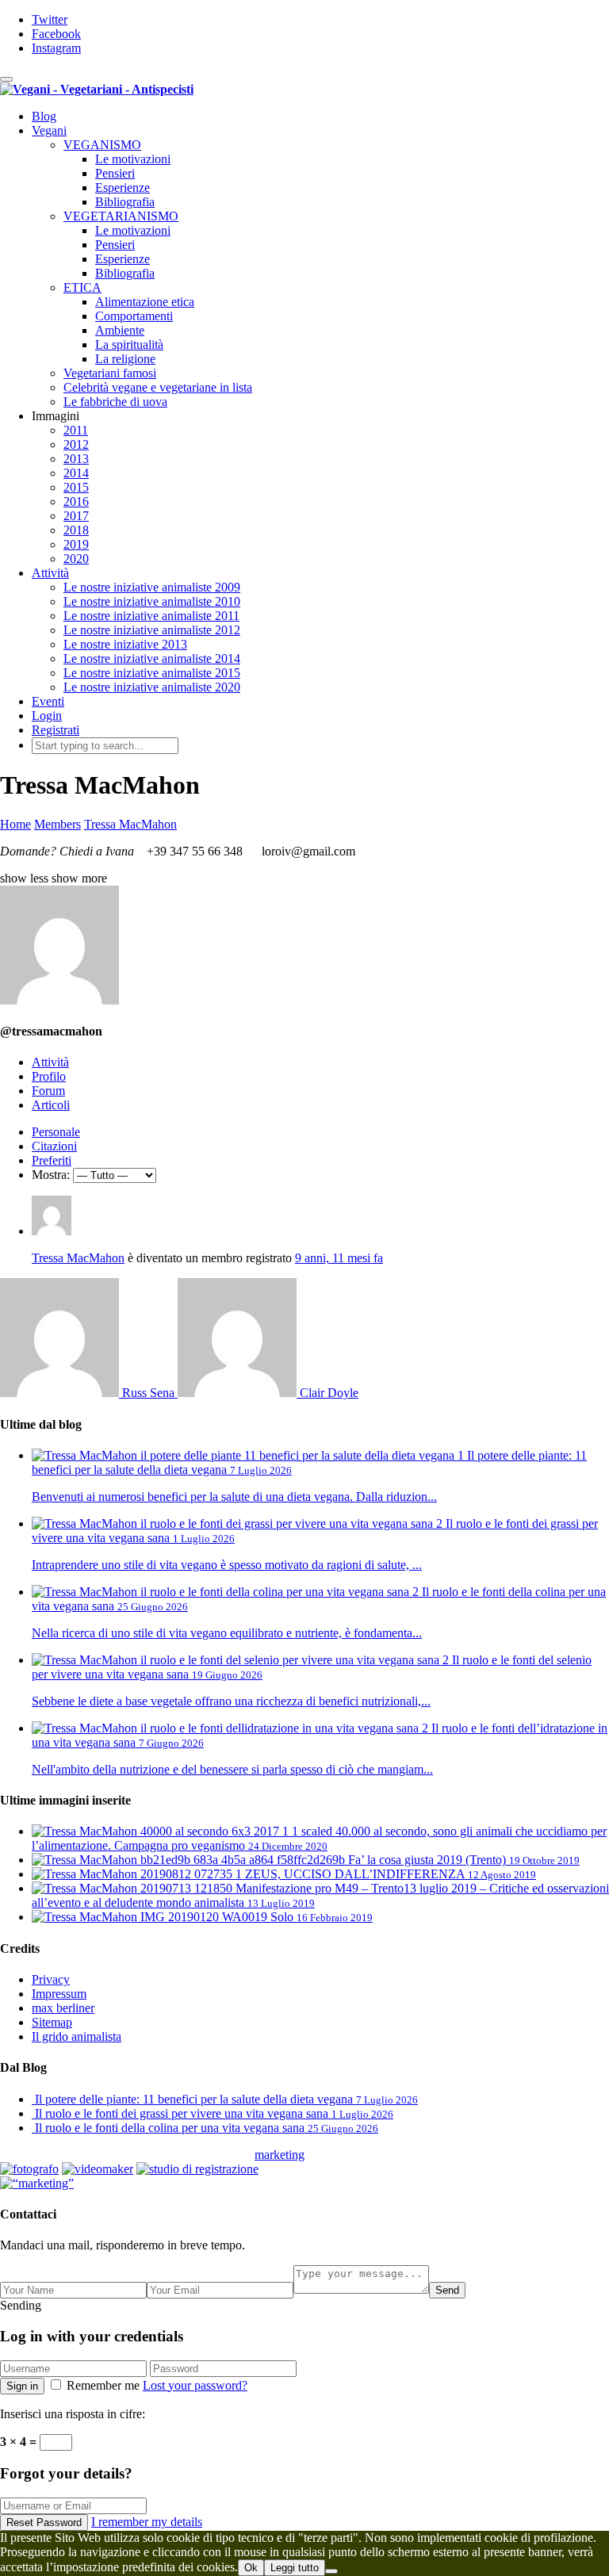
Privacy (51, 1979)
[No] (331, 2571)
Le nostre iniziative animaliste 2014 (152, 658)
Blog (44, 116)
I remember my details (147, 2522)
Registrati (56, 730)
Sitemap (52, 2022)
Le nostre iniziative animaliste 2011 (151, 616)
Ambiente (120, 330)
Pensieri (115, 173)
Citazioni (54, 1146)
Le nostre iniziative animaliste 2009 (152, 587)
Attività (50, 573)
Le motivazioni (133, 159)
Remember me (103, 2385)
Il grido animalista (77, 2036)
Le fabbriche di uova (115, 402)
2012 (76, 444)
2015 (76, 487)
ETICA (82, 287)
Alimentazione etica (145, 302)
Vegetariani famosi (110, 373)
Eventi (48, 701)
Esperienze (123, 188)
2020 (76, 559)
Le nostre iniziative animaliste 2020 (152, 687)
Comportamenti (134, 316)
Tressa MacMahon (78, 1258)
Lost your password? (195, 2385)
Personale (56, 1132)
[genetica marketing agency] (344, 2159)
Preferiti (52, 1160)
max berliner (63, 2008)
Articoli (51, 1105)
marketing (280, 2155)
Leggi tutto (295, 2568)
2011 (76, 430)
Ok (251, 2568)
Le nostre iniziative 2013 (125, 644)
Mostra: (51, 1175)
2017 (76, 516)
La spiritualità (129, 344)
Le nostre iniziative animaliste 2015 (152, 673)
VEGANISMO (102, 145)
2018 (76, 530)
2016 (76, 501)
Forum (48, 1091)
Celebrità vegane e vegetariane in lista (158, 387)
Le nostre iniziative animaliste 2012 (152, 630)
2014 (76, 473)
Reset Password (44, 2522)
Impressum (59, 1994)
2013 (76, 459)
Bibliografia (125, 202)
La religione (125, 359)
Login (47, 716)
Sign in (22, 2386)
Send (447, 2290)
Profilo (49, 1076)
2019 (76, 544)
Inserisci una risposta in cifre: (73, 2414)
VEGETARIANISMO (121, 216)
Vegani (49, 130)
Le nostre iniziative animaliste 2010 (152, 601)
